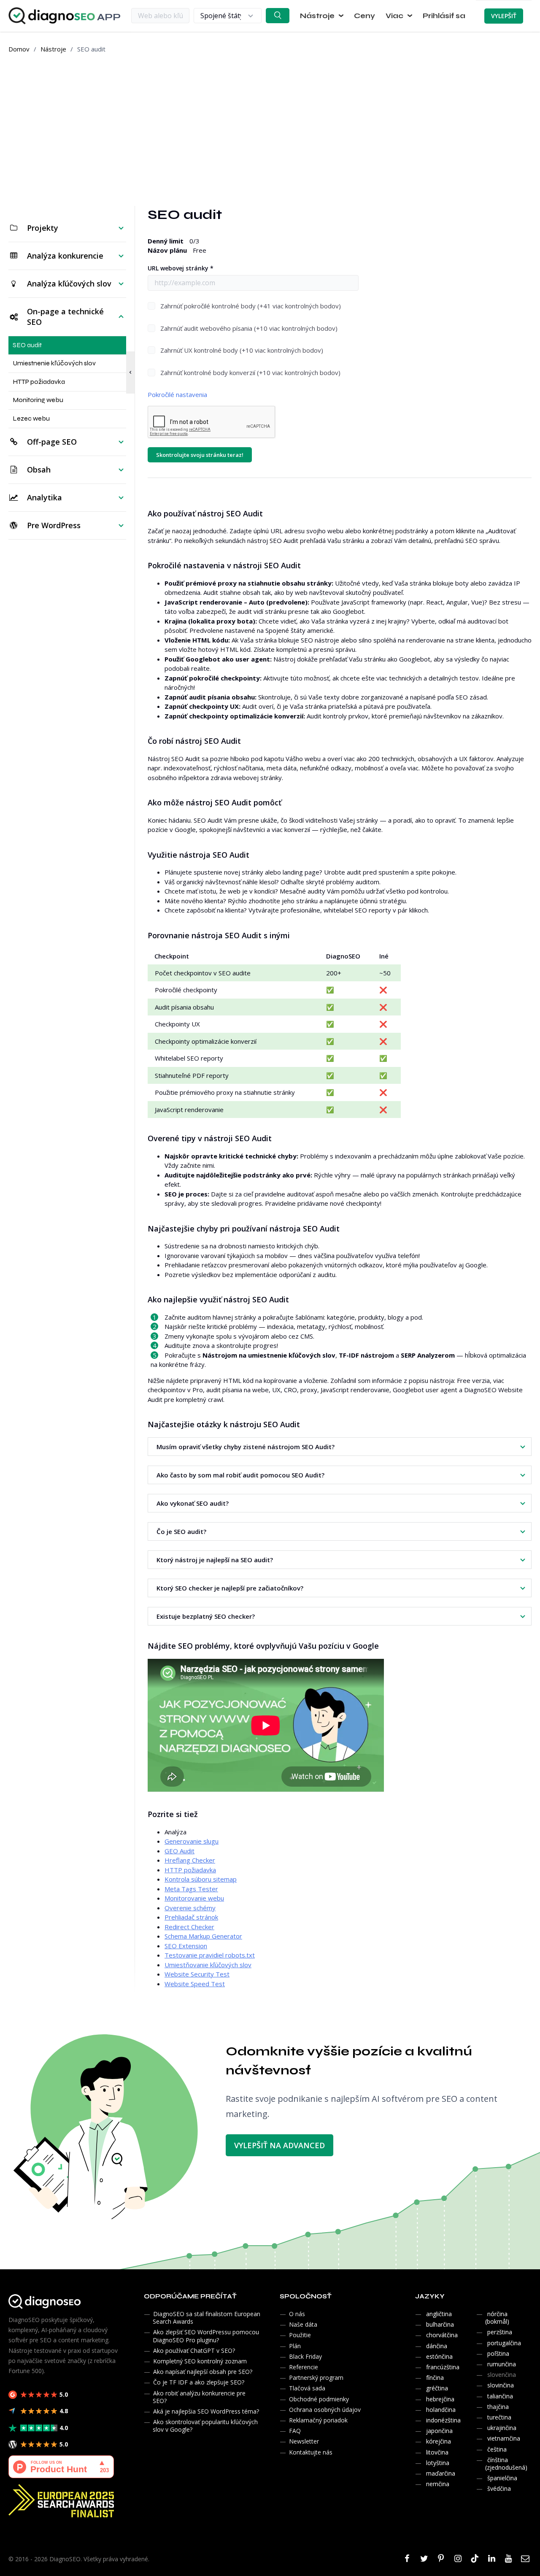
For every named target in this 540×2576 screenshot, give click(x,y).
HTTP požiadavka (190, 1870)
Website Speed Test (195, 1984)
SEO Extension (186, 1946)
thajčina (498, 2407)
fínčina (435, 2378)
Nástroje (53, 49)
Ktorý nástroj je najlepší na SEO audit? (215, 1560)
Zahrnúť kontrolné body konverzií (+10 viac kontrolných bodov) (250, 373)
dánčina (437, 2346)
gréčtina (437, 2388)
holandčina (441, 2410)
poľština (498, 2353)
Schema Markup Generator (203, 1936)
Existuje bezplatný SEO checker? (206, 1616)
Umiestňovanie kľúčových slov (208, 1965)
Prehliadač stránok (191, 1917)
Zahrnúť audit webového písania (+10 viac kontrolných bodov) (249, 328)
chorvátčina (442, 2335)
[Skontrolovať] (278, 16)
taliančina (500, 2396)
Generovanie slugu (192, 1841)
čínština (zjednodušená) (506, 2464)
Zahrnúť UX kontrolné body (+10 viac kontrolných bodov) (242, 350)
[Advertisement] (270, 130)
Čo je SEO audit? (181, 1531)
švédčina (499, 2488)
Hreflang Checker (190, 1860)
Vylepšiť (504, 16)
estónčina (439, 2356)
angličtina (439, 2314)
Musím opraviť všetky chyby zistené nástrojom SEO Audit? (246, 1447)
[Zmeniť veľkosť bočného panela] (130, 373)
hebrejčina (440, 2399)
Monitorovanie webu (194, 1898)
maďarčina (441, 2473)
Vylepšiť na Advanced (279, 2145)
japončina (439, 2431)
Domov (19, 49)
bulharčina (440, 2324)
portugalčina (504, 2343)
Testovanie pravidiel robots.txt (210, 1955)
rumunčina (502, 2364)
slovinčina (501, 2385)
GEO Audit (180, 1851)
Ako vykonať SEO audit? (193, 1503)
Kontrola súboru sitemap (201, 1879)
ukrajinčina (502, 2428)
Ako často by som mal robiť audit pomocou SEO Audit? (240, 1475)
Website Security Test (197, 1974)
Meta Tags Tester (191, 1889)
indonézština (443, 2420)
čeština (497, 2449)
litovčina (437, 2452)
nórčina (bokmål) (497, 2318)
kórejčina (439, 2441)
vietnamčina (504, 2438)
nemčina (438, 2484)
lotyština (438, 2463)
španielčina (502, 2478)
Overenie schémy (190, 1908)
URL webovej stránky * (181, 268)
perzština (500, 2332)
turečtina (499, 2417)
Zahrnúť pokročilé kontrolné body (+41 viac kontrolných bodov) (251, 306)
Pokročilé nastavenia (177, 394)
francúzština (443, 2367)
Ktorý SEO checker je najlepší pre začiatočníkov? (230, 1588)
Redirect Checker (189, 1927)
